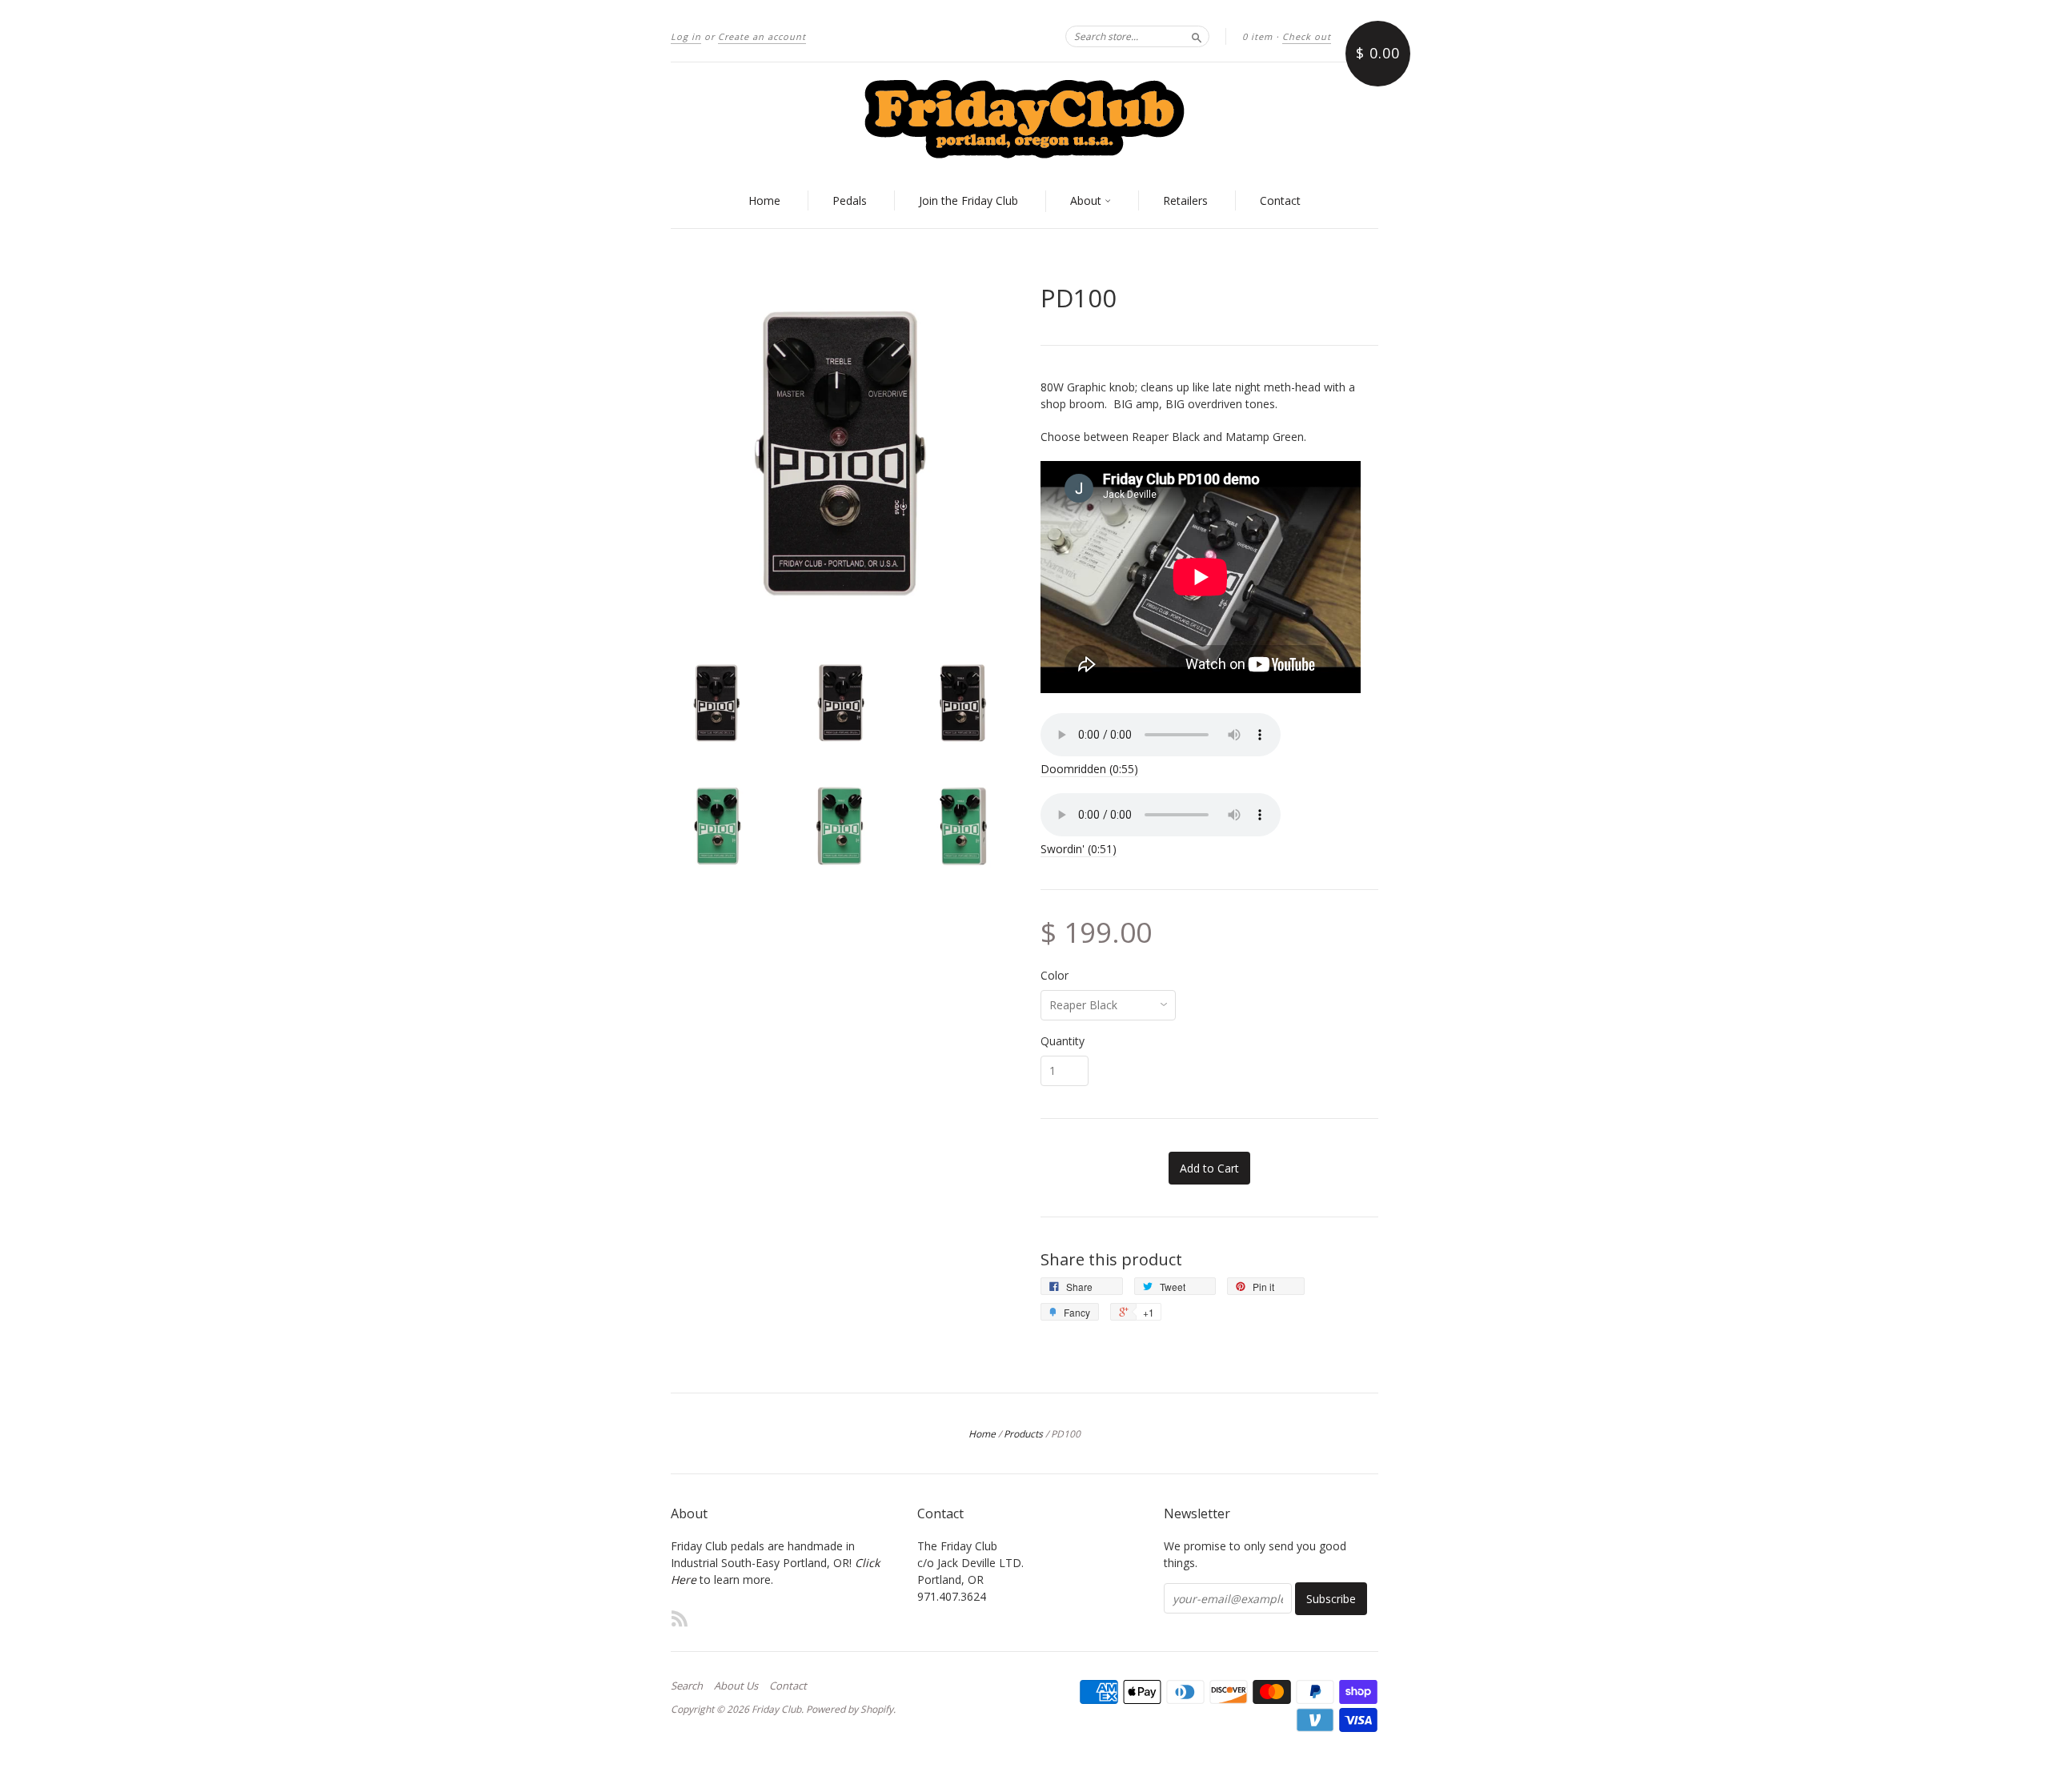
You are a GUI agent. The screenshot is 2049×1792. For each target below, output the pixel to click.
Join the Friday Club (968, 200)
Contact (1280, 200)
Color (1055, 976)
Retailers (1185, 200)
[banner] (1024, 118)
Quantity (1063, 1041)
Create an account (762, 36)
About (1087, 200)
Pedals (850, 200)
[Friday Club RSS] (680, 1618)
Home (764, 200)
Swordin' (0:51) (1079, 849)
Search (687, 1686)
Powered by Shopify (850, 1709)
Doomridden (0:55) (1089, 769)
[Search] (1197, 36)
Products (1023, 1434)
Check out (1307, 36)
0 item (1257, 36)
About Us (736, 1686)
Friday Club (776, 1709)
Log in (686, 36)
